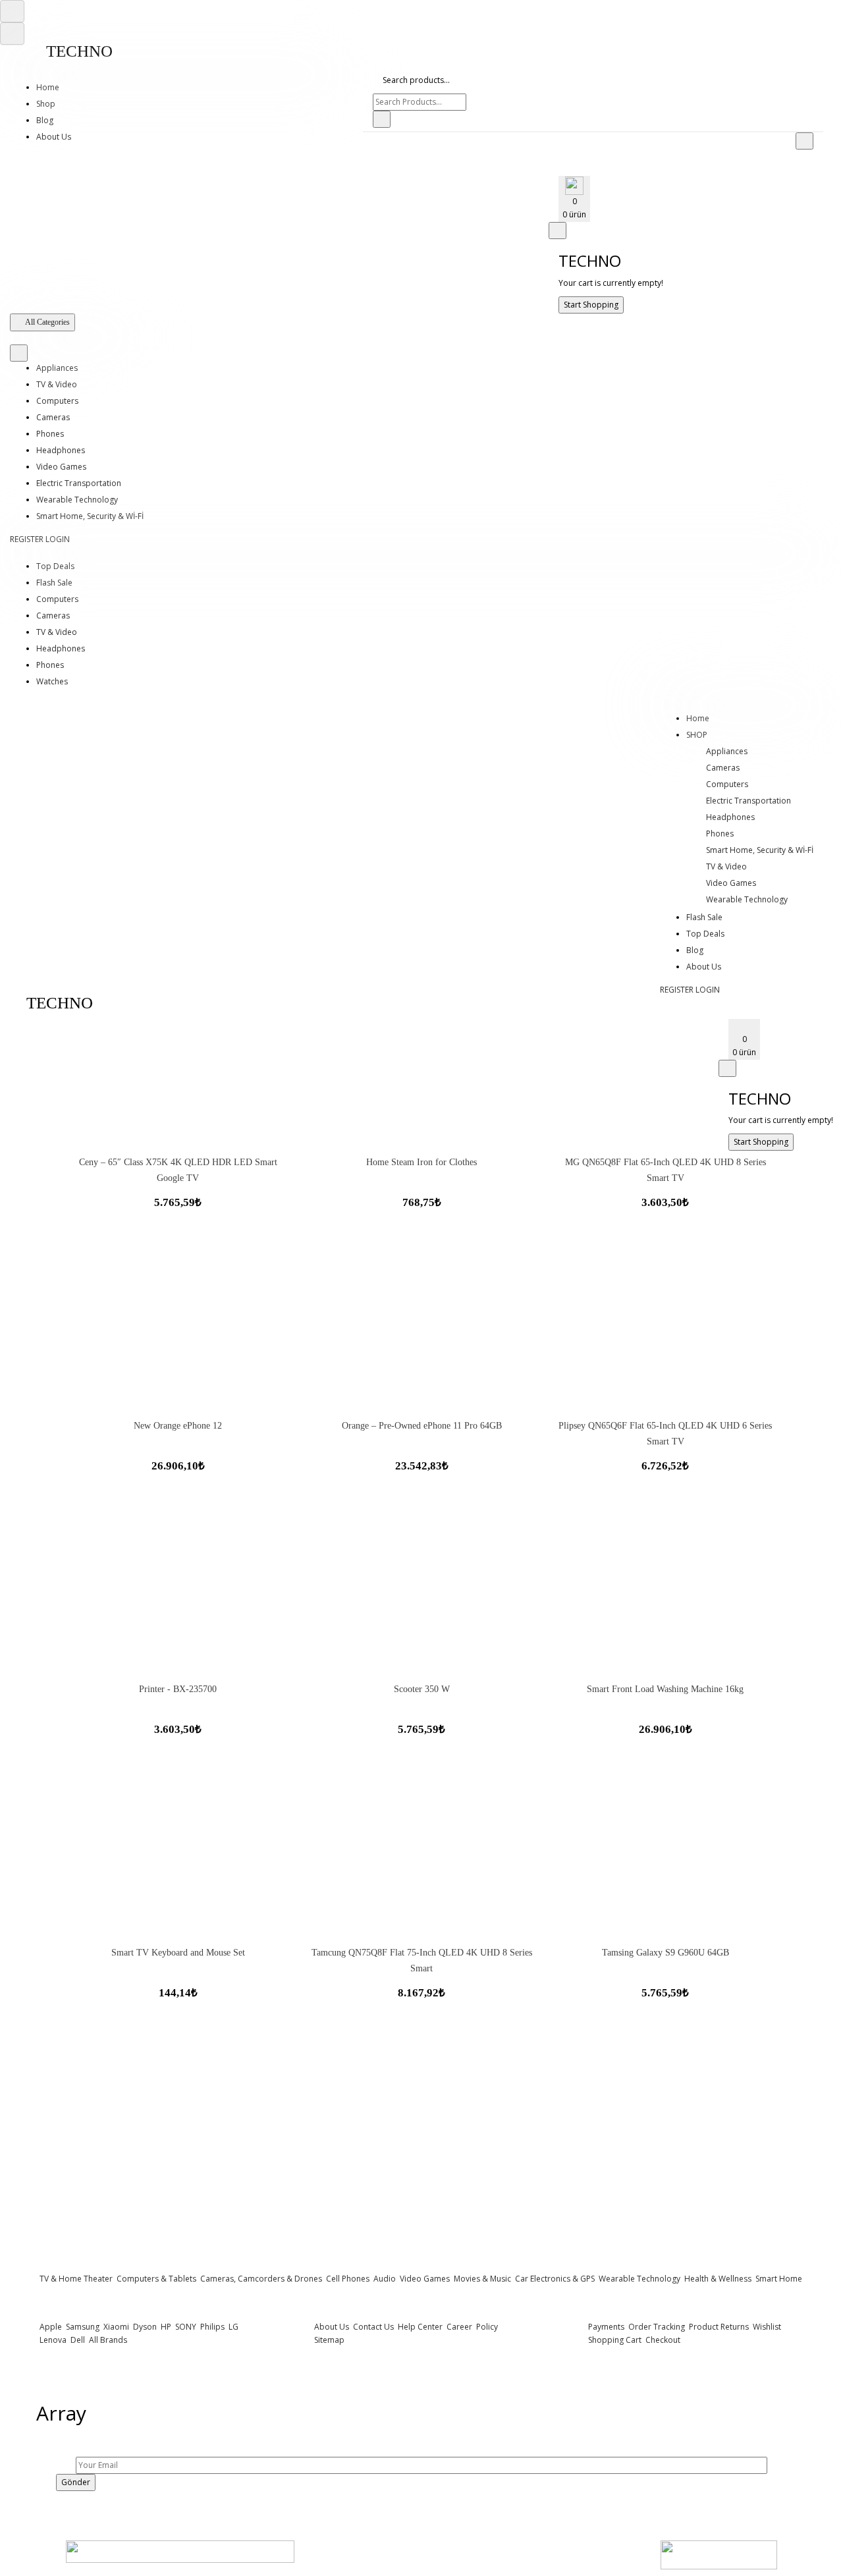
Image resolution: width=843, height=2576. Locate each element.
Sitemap (329, 2340)
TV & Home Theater (76, 2279)
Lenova (53, 2340)
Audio (384, 2279)
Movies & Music (482, 2279)
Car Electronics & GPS (554, 2279)
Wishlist (766, 2327)
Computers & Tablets (155, 2279)
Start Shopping (591, 305)
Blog (45, 120)
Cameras (53, 417)
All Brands (107, 2340)
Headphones (61, 450)
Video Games (61, 467)
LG (232, 2327)
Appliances (57, 368)
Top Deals (55, 566)
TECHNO (79, 51)
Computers (57, 401)
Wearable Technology (77, 500)
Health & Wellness (717, 2279)
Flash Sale (54, 583)
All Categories (47, 322)
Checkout (662, 2340)
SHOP (697, 735)
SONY (185, 2327)
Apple (51, 2327)
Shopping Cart (615, 2340)
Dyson (144, 2327)
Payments (606, 2327)
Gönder (76, 2482)
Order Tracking (656, 2327)
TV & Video (57, 384)
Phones (50, 434)
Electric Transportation (79, 483)
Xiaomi (115, 2327)
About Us (54, 137)
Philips (211, 2327)
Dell (77, 2340)
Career (458, 2327)
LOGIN (58, 539)
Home (48, 87)
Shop (46, 104)
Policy (486, 2327)
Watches (52, 681)
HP (165, 2327)
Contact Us (372, 2327)
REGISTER (27, 539)
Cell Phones (347, 2279)
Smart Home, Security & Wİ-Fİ (90, 516)
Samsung (82, 2327)
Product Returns (718, 2327)
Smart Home (778, 2279)
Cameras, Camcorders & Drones (260, 2279)
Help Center (419, 2327)
